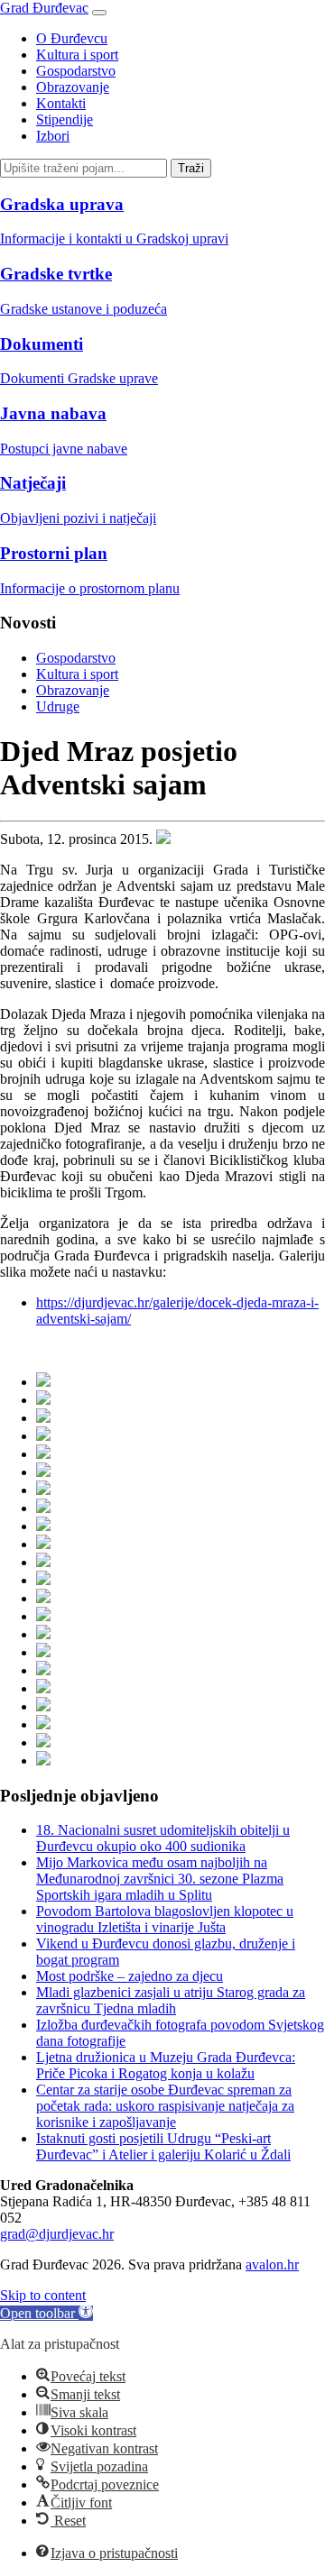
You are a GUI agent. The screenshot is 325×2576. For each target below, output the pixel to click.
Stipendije (65, 119)
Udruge (58, 706)
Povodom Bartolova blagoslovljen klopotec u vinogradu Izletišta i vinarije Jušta (165, 1919)
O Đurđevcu (72, 38)
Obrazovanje (73, 87)
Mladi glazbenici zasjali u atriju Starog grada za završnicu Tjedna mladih (171, 2000)
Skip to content (43, 2295)
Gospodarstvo (76, 71)
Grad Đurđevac (44, 8)
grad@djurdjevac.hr (57, 2234)
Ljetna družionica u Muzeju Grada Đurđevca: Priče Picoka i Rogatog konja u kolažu (166, 2065)
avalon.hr (272, 2264)
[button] (46, 2313)
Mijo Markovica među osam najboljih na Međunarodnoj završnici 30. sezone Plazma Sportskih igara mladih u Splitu (160, 1879)
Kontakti (61, 103)
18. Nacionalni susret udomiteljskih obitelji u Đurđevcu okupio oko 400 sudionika (163, 1838)
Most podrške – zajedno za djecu (130, 1976)
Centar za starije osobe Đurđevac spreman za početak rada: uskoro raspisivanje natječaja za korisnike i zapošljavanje (165, 2106)
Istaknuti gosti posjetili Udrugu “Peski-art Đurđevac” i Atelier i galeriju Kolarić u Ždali (163, 2146)
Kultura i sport (77, 55)
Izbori (53, 136)
